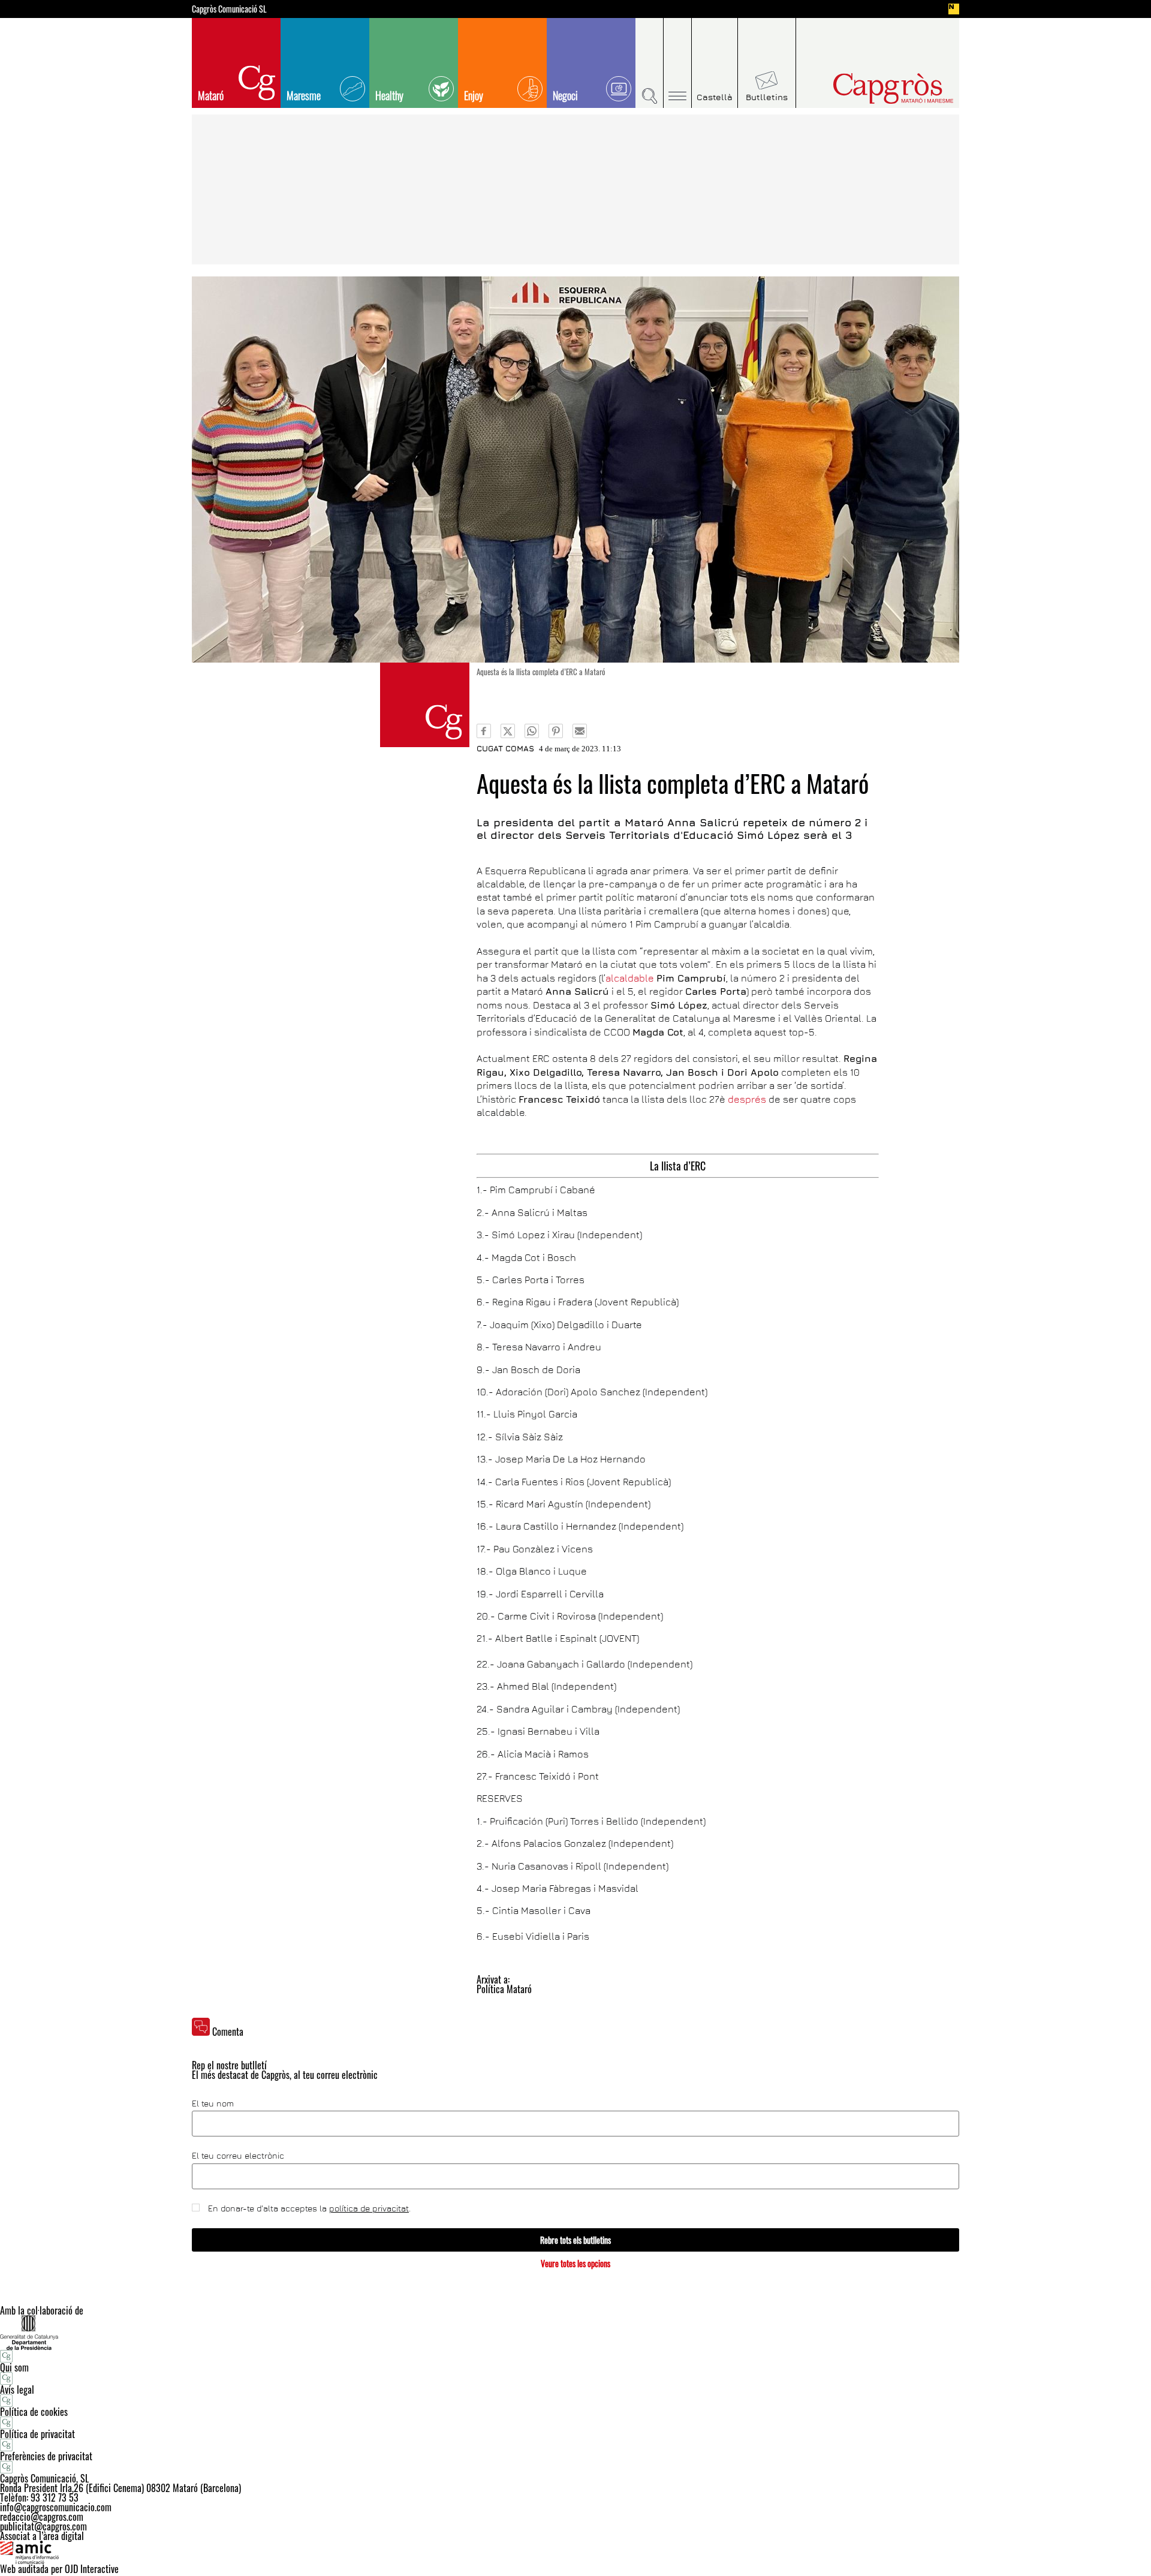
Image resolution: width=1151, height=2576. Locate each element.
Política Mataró (504, 1989)
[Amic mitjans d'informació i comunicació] (575, 2553)
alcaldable (630, 978)
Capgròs (868, 88)
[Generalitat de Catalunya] (575, 2332)
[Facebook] (484, 731)
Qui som (14, 2367)
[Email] (580, 731)
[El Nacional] (954, 9)
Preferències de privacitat (46, 2456)
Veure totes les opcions (575, 2263)
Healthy (389, 95)
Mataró (211, 95)
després (746, 1099)
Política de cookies (34, 2412)
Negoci (565, 95)
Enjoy (474, 95)
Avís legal (17, 2390)
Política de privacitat (37, 2434)
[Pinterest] (556, 731)
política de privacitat (369, 2208)
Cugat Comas (505, 748)
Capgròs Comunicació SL (229, 9)
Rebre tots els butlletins (575, 2240)
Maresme (304, 95)
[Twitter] (508, 731)
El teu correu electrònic (238, 2156)
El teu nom (213, 2103)
